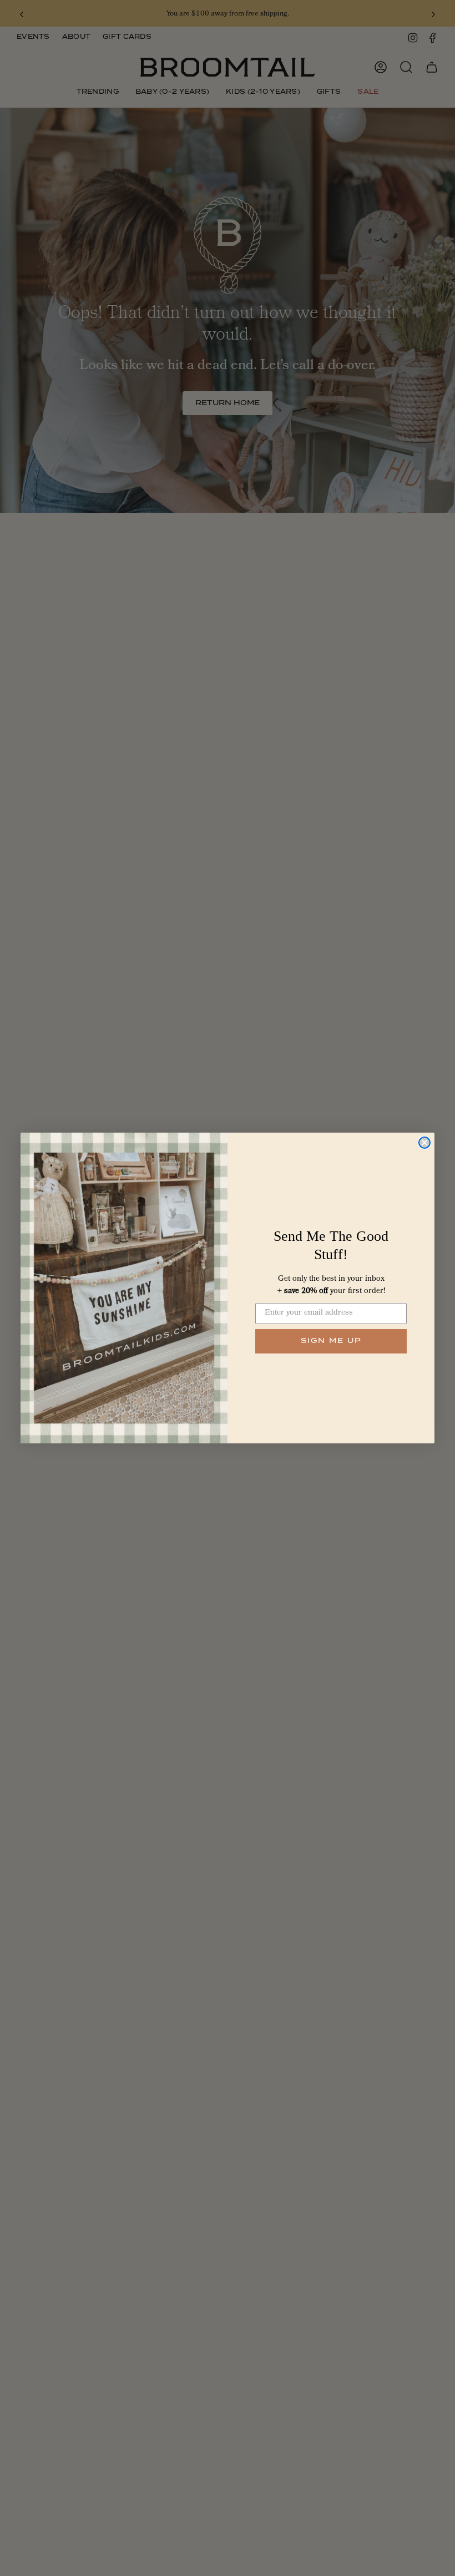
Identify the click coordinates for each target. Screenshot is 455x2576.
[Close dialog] (424, 1143)
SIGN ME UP (331, 1341)
